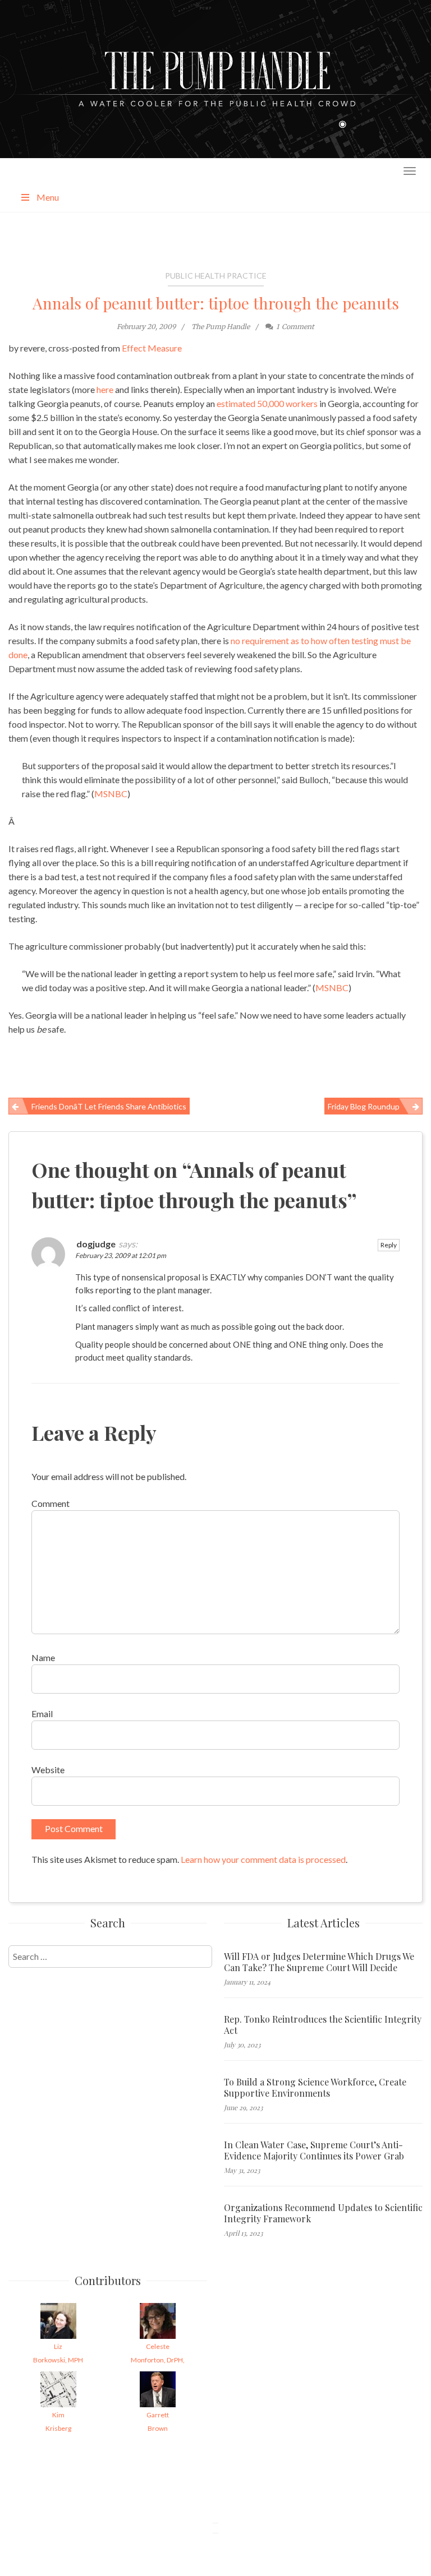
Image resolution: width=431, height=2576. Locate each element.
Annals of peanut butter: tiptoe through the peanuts (216, 303)
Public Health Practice (216, 276)
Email (42, 1714)
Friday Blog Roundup (364, 1106)
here (105, 389)
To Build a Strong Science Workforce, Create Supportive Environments (315, 2088)
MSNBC (111, 794)
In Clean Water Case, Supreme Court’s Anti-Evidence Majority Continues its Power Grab (314, 2150)
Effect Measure (152, 348)
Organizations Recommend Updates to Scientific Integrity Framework (323, 2213)
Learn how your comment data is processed (263, 1859)
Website (48, 1770)
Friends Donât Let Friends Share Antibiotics (109, 1106)
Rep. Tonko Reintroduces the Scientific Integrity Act (323, 2025)
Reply (389, 1245)
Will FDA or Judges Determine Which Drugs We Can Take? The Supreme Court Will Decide (319, 1962)
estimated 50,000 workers (267, 403)
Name (43, 1657)
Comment (51, 1503)
